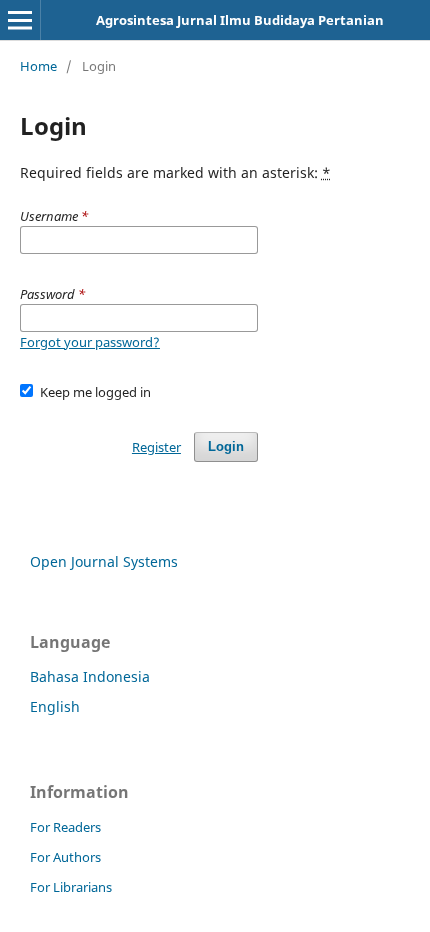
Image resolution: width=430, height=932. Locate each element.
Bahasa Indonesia (90, 676)
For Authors (65, 857)
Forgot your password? (90, 342)
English (55, 706)
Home (38, 66)
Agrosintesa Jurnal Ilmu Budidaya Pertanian (240, 20)
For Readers (65, 827)
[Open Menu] (20, 20)
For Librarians (71, 887)
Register (156, 447)
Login (226, 446)
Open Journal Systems (104, 561)
